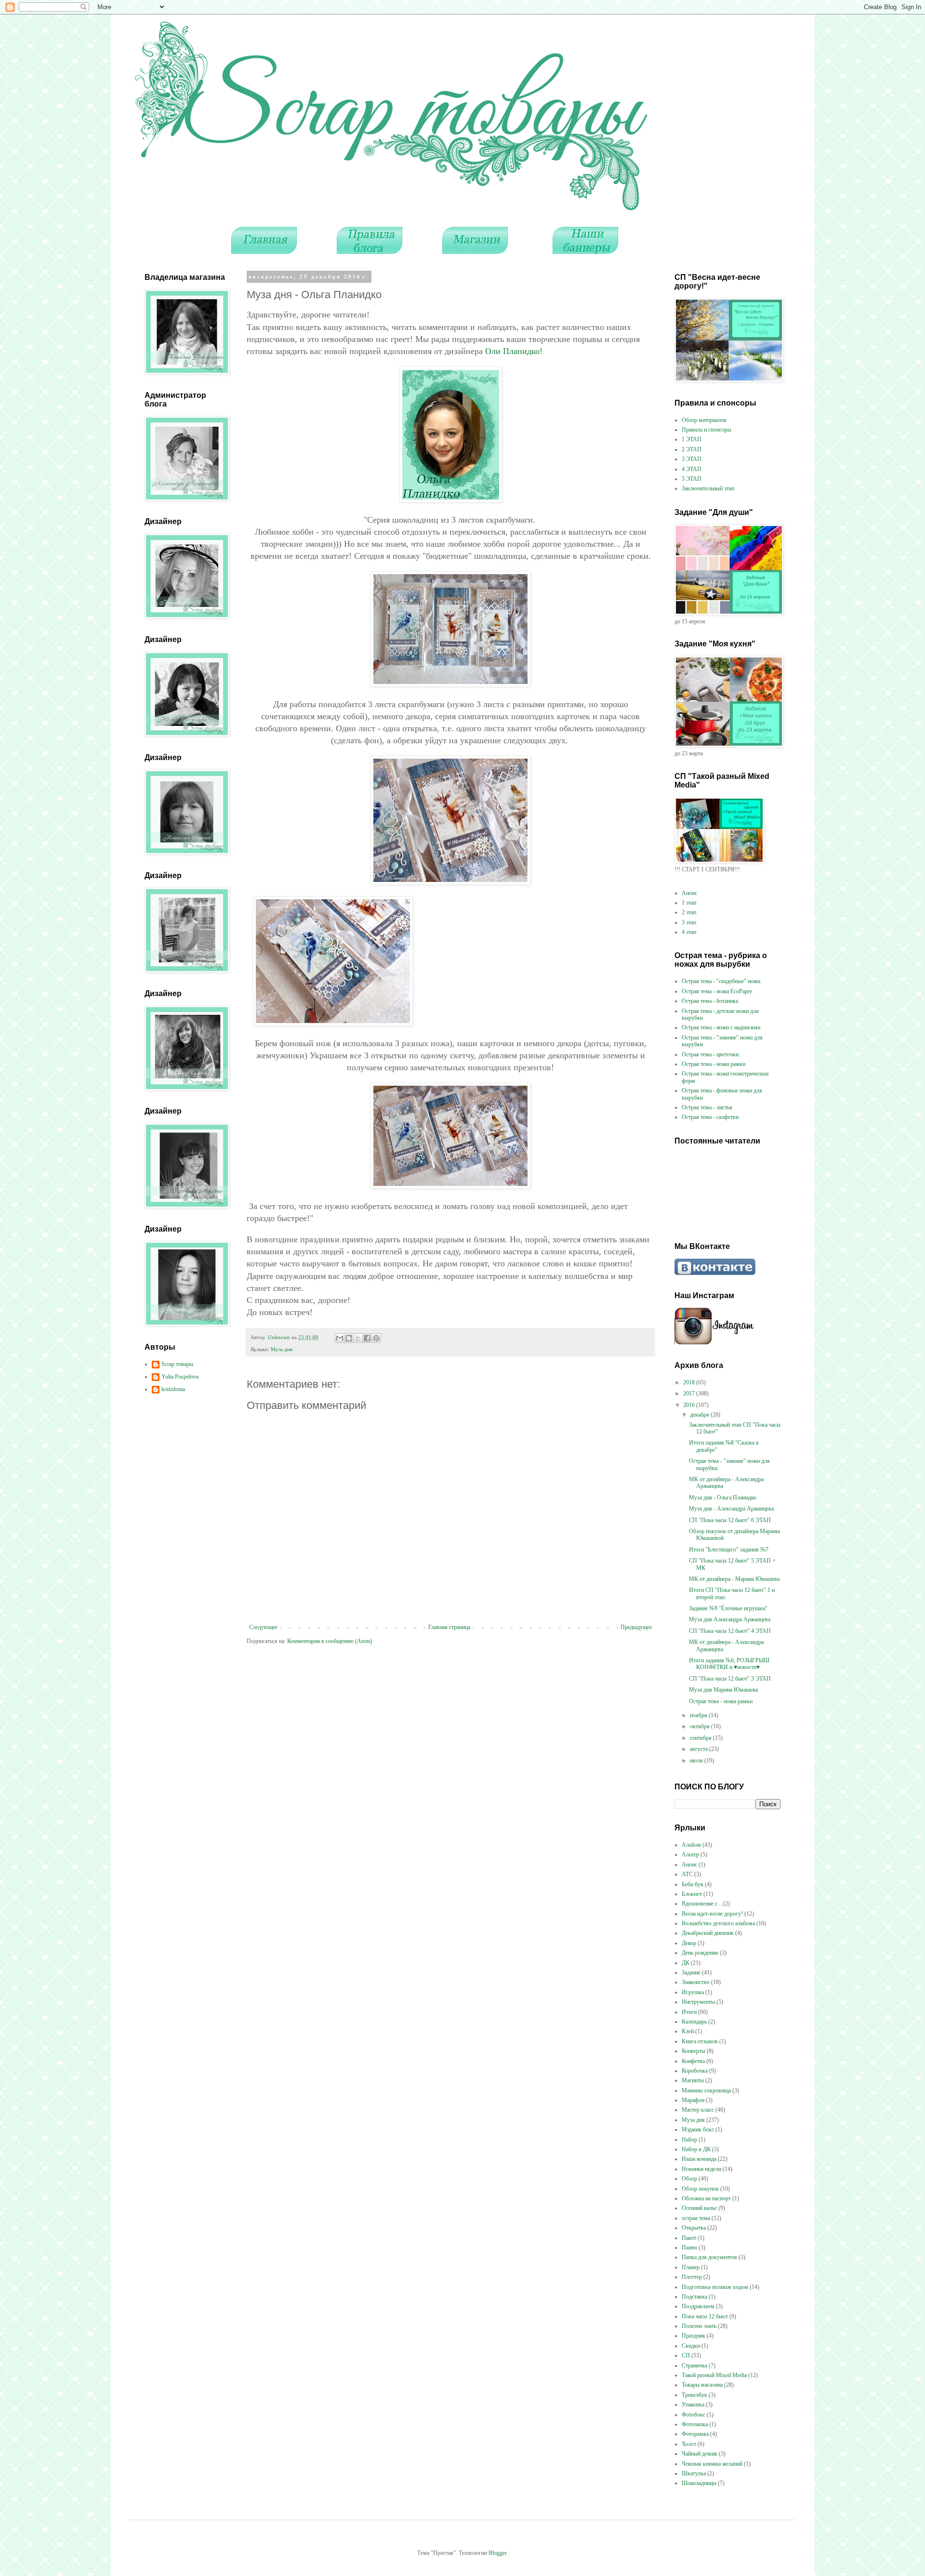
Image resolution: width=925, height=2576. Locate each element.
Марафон (693, 2100)
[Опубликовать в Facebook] (367, 1338)
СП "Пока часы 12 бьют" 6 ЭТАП (730, 1520)
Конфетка (693, 2061)
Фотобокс (694, 2415)
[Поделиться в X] (358, 1338)
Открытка (694, 2228)
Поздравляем (698, 2306)
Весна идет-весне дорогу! (712, 1914)
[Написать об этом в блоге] (349, 1338)
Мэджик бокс (698, 2129)
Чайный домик (700, 2454)
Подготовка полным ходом (715, 2287)
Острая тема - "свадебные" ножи (721, 981)
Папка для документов (709, 2257)
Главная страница (449, 1627)
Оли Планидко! (514, 351)
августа (700, 1749)
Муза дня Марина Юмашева (723, 1690)
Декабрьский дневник (708, 1933)
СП (686, 2355)
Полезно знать (699, 2326)
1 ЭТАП (692, 439)
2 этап (689, 912)
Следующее (263, 1627)
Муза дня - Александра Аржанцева (731, 1509)
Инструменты (698, 2002)
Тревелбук (694, 2395)
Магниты (693, 2080)
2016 (690, 1405)
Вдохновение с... (702, 1904)
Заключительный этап (708, 488)
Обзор (689, 2179)
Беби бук (693, 1884)
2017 (690, 1393)
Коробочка (695, 2071)
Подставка (694, 2297)
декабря (700, 1415)
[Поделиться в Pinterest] (376, 1338)
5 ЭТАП (692, 479)
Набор (689, 2140)
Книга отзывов (700, 2041)
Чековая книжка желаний (712, 2464)
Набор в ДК (696, 2149)
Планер (691, 2267)
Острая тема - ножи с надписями (721, 1027)
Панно (689, 2247)
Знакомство (696, 1982)
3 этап (689, 922)
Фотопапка (695, 2424)
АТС (687, 1874)
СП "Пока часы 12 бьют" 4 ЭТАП (730, 1631)
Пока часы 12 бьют (705, 2316)
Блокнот (692, 1894)
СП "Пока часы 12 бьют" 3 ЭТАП (730, 1679)
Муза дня (282, 1349)
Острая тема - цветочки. (711, 1054)
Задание (691, 1972)
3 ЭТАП (692, 459)
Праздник (694, 2336)
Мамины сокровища (706, 2090)
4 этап (689, 932)
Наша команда (699, 2159)
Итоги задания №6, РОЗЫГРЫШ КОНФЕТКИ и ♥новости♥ (729, 1664)
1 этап (689, 903)
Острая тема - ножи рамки (714, 1064)
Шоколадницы (699, 2483)
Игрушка (693, 1992)
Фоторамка (695, 2434)
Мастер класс (698, 2110)
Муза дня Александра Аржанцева (730, 1619)
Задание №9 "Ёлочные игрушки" (728, 1608)
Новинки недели (701, 2169)
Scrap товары (177, 1364)
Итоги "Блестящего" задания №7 (729, 1550)
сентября (701, 1738)
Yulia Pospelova (180, 1377)
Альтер (690, 1854)
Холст (689, 2444)
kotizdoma (173, 1389)
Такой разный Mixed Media (714, 2375)
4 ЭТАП (692, 469)
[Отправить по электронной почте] (340, 1338)
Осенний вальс (699, 2208)
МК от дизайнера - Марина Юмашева (734, 1579)
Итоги (689, 2012)
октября (700, 1726)
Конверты (694, 2051)
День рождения (700, 1953)
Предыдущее (636, 1627)
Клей (688, 2031)
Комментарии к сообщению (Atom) (330, 1641)
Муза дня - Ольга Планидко (723, 1498)
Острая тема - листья (707, 1107)
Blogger (497, 2553)
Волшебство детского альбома (718, 1923)
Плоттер (692, 2277)
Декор (689, 1943)
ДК (686, 1963)
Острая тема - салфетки (710, 1117)
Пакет (689, 2238)
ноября (699, 1715)
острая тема (696, 2218)
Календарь (694, 2022)
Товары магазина (702, 2385)
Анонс (689, 893)
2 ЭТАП (692, 449)
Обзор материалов (704, 420)
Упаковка (693, 2405)
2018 (690, 1382)
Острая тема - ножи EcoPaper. (717, 991)
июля (697, 1761)
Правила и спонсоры (707, 430)
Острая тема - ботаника (710, 1001)
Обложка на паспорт (706, 2198)
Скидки (691, 2346)
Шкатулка (694, 2473)
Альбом (691, 1845)
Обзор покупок (700, 2189)
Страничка (694, 2366)
